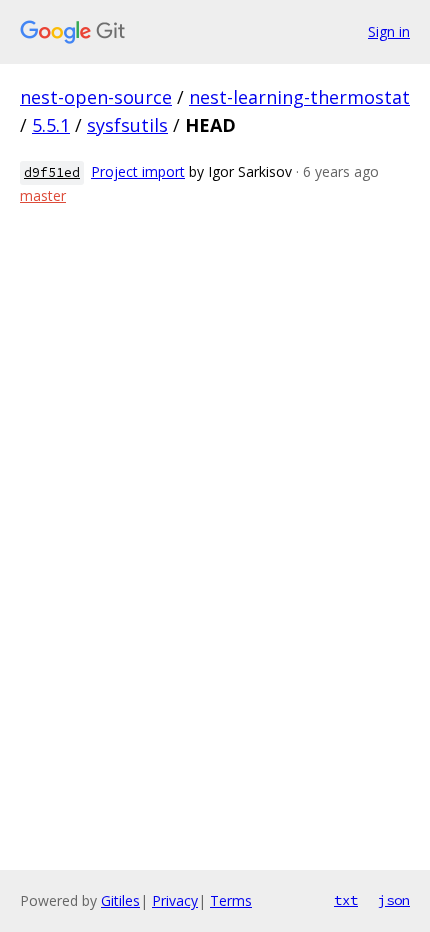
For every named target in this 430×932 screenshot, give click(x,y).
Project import (138, 171)
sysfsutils (127, 125)
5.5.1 (51, 125)
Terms (231, 900)
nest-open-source (96, 97)
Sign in (389, 31)
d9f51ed (52, 172)
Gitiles (120, 900)
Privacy (175, 900)
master (43, 195)
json (394, 900)
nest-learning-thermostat (299, 97)
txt (346, 900)
